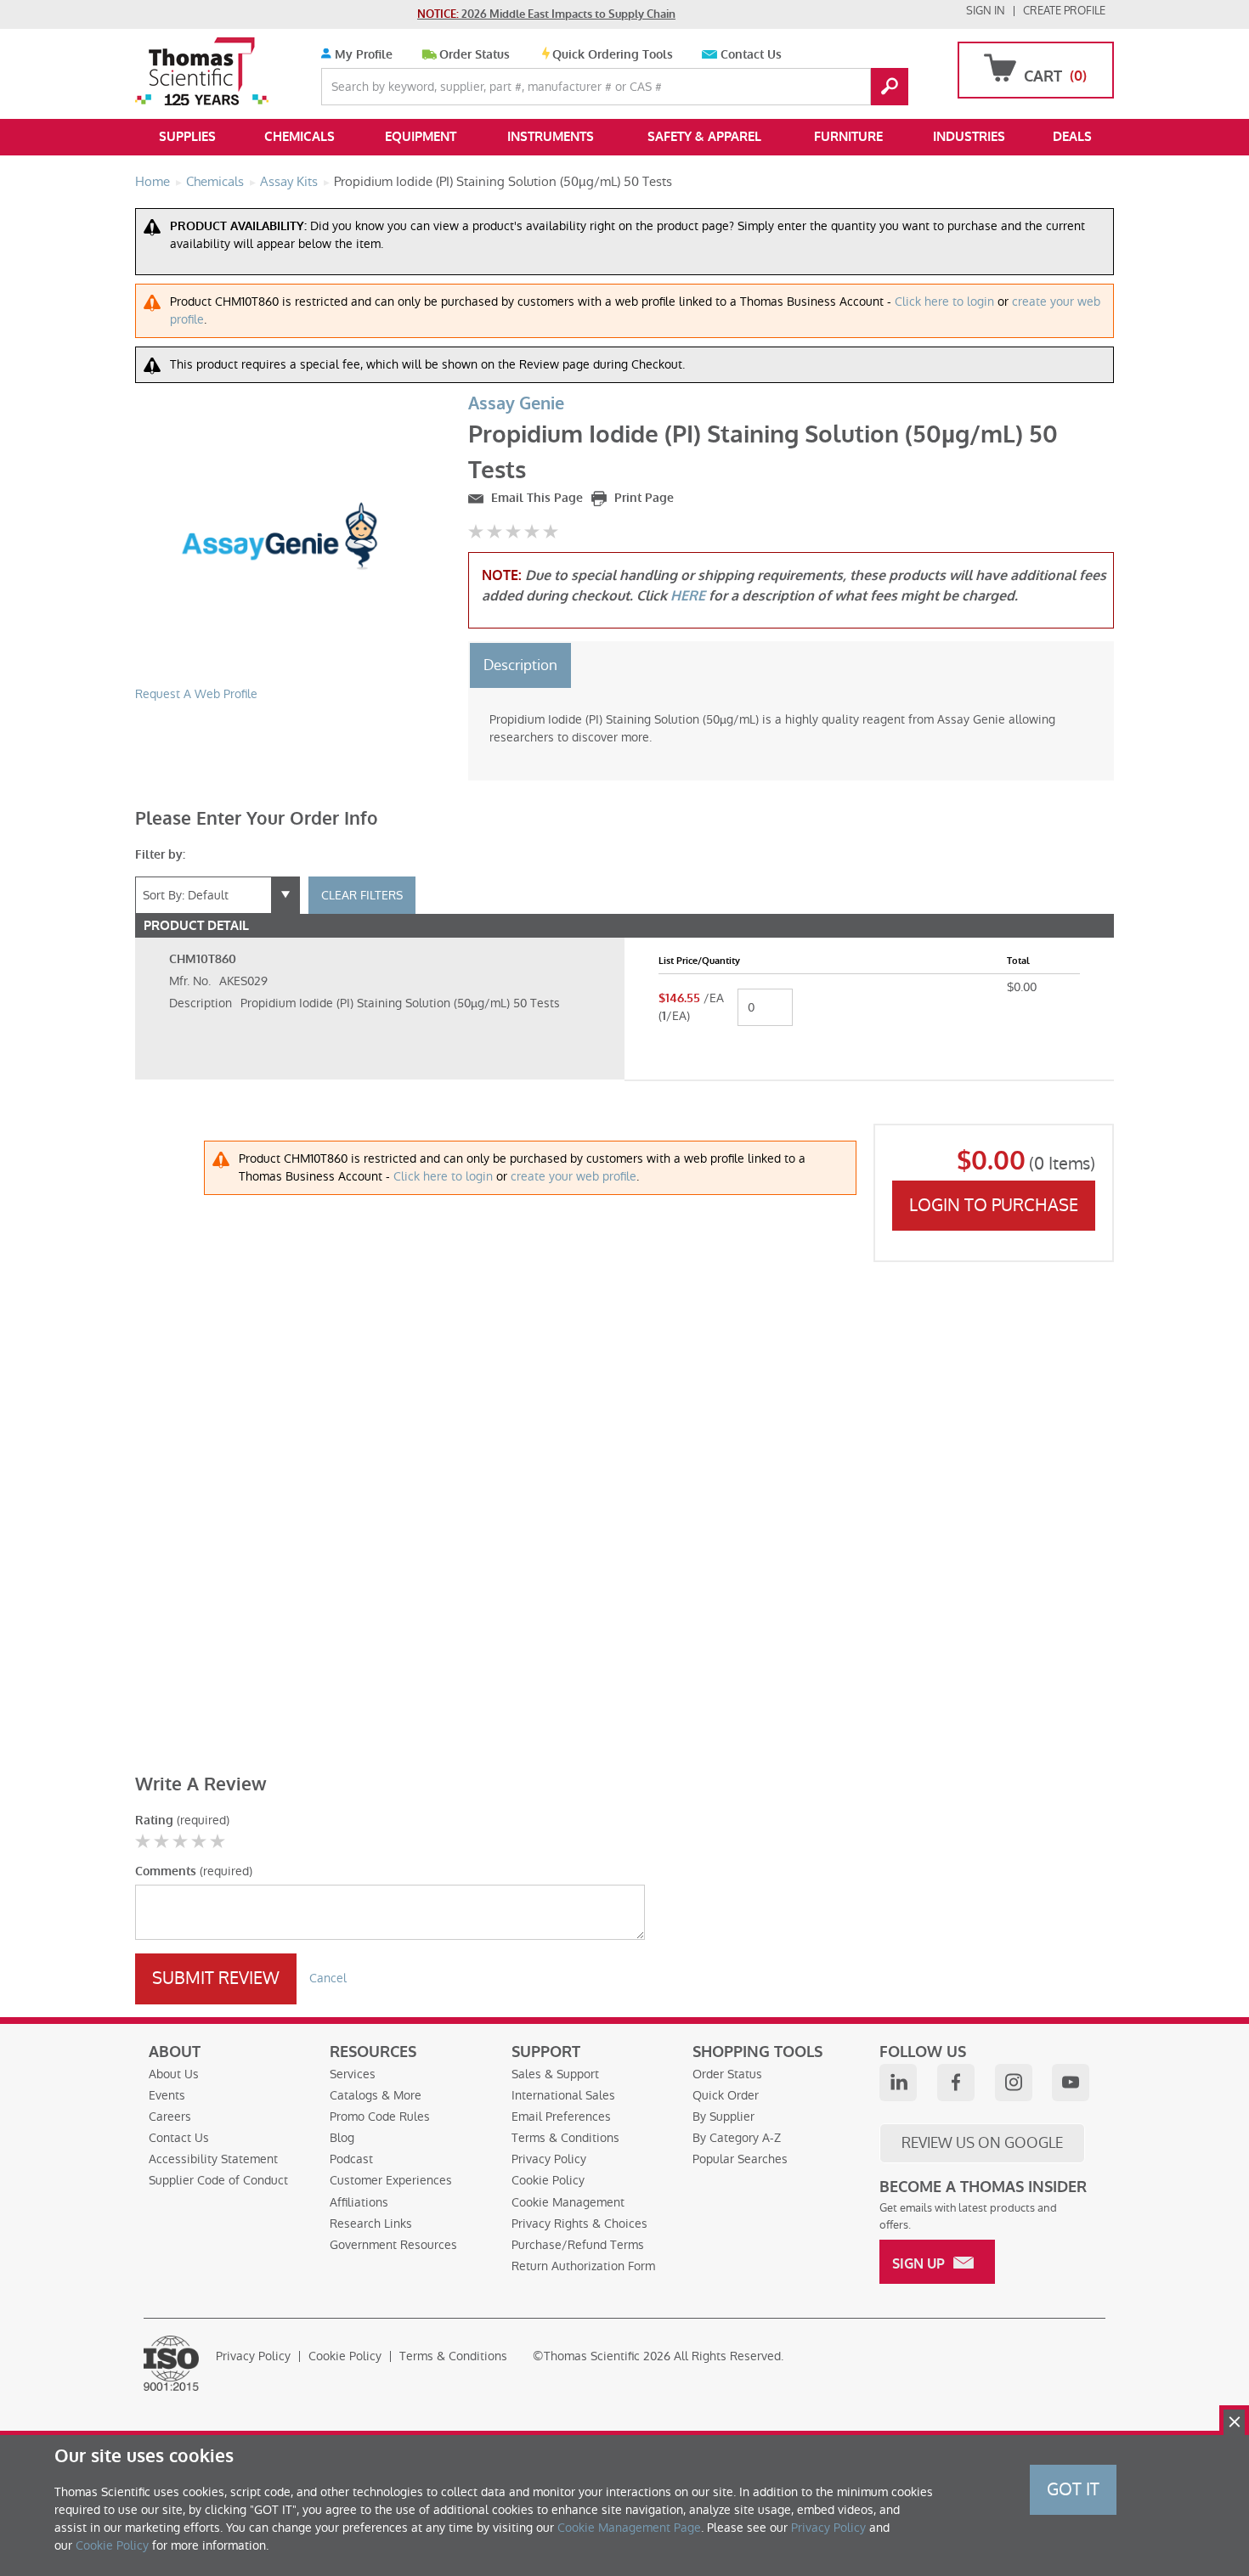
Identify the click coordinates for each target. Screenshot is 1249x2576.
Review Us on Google (982, 2143)
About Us (174, 2074)
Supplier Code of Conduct (218, 2180)
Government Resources (393, 2245)
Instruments (551, 137)
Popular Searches (740, 2159)
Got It (1073, 2489)
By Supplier (723, 2117)
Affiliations (359, 2202)
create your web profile (574, 1176)
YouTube (1071, 2083)
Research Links (371, 2224)
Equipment (421, 137)
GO (890, 87)
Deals (1072, 137)
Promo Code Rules (380, 2117)
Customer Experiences (391, 2180)
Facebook (956, 2083)
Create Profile (1064, 11)
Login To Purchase (994, 1205)
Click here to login (944, 302)
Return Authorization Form (583, 2266)
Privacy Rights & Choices (579, 2224)
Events (167, 2095)
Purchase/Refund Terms (578, 2245)
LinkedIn (898, 2083)
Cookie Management (568, 2202)
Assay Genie (516, 404)
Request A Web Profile (196, 694)
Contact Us (751, 55)
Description (520, 665)
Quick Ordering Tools (613, 55)
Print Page (642, 498)
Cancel (328, 1978)
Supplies (187, 137)
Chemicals (300, 137)
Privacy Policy (549, 2159)
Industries (969, 137)
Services (353, 2074)
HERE (688, 596)
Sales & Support (555, 2074)
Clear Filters (362, 895)
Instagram (1014, 2083)
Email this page (535, 498)
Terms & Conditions (565, 2138)
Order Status (475, 55)
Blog (342, 2138)
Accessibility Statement (213, 2159)
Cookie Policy (548, 2180)
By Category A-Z (737, 2138)
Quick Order (726, 2095)
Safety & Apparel (704, 137)
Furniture (848, 137)
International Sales (563, 2095)
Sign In (986, 11)
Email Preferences (561, 2117)
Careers (170, 2117)
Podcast (351, 2159)
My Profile (362, 55)
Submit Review (216, 1978)
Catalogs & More (376, 2095)
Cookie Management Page (629, 2528)
